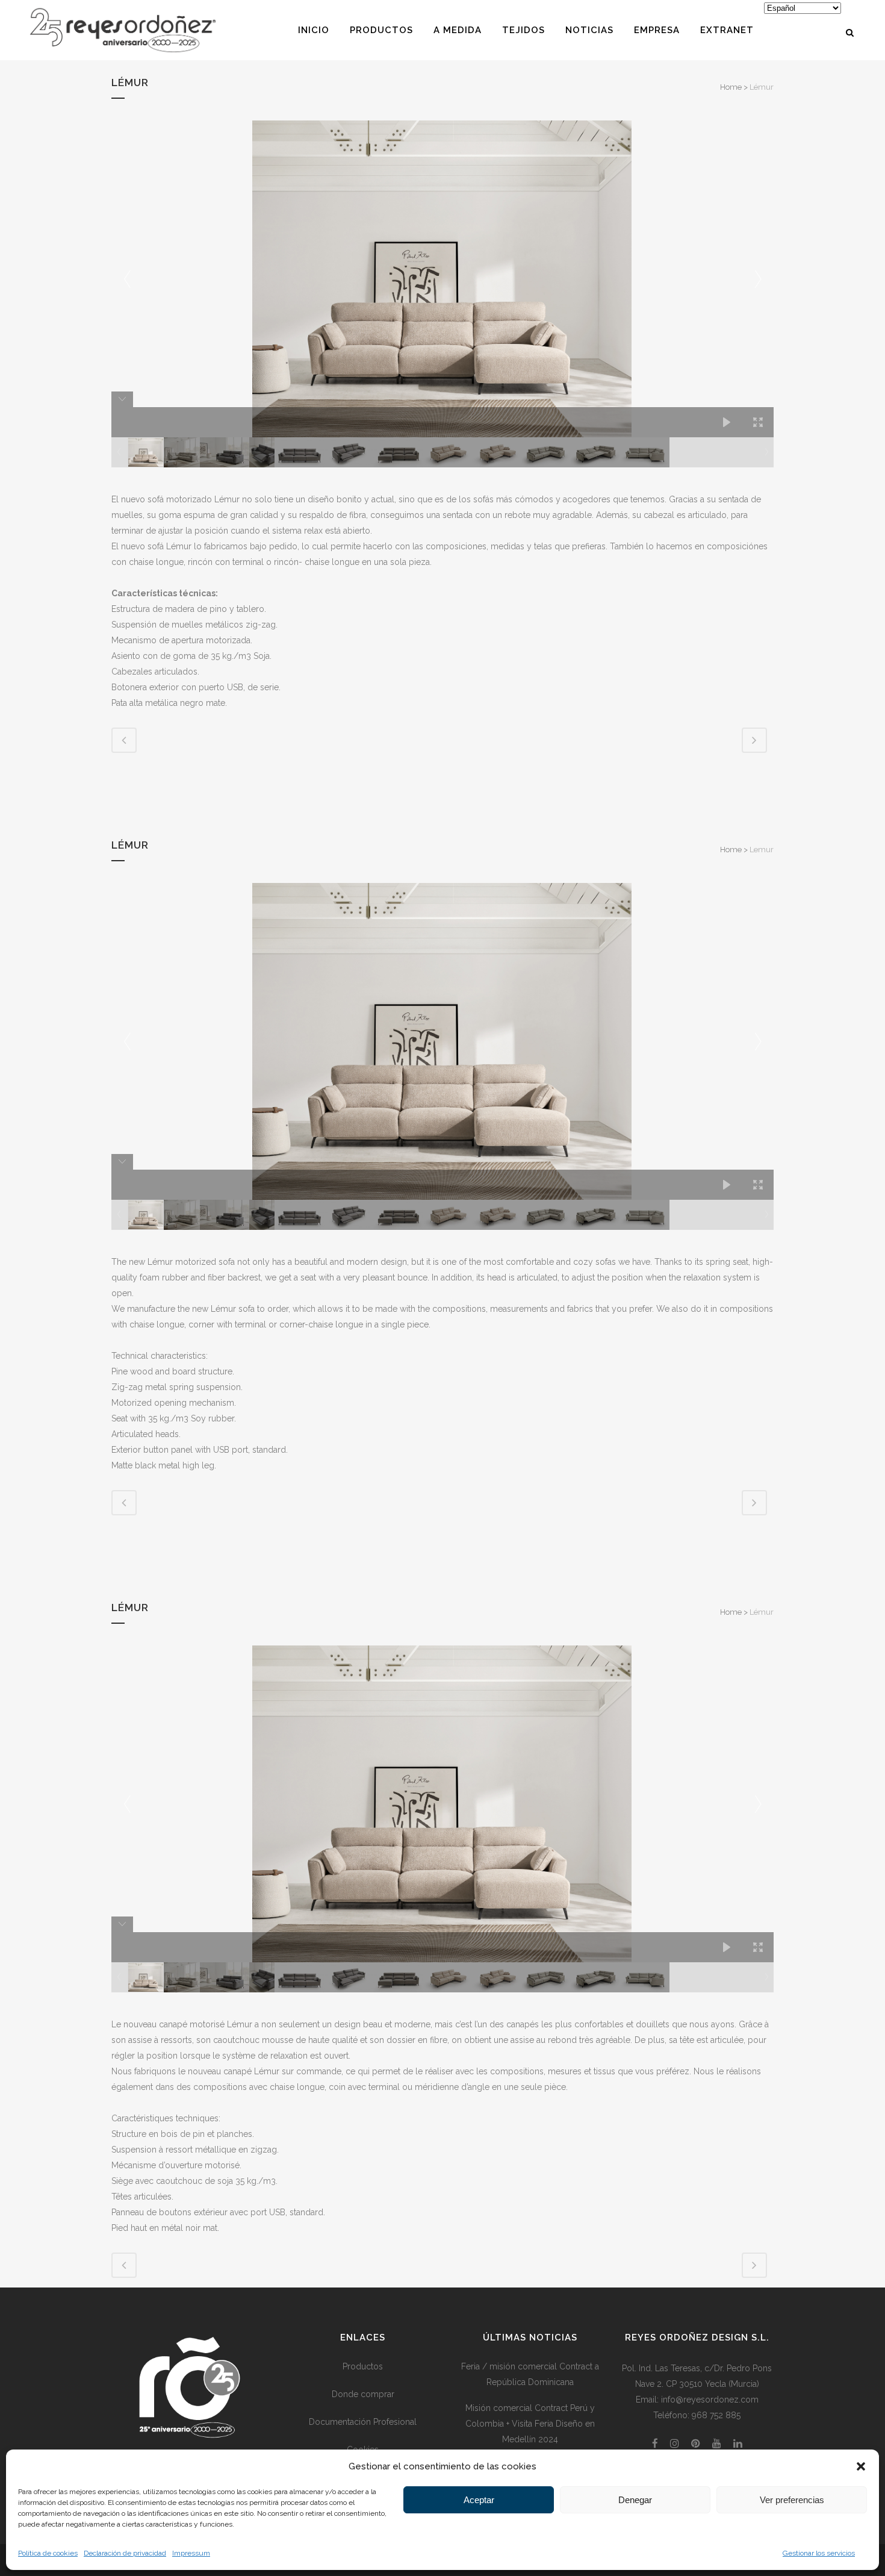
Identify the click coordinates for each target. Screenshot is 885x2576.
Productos (363, 2366)
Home (731, 87)
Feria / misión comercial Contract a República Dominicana (530, 2374)
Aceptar (479, 2500)
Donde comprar (363, 2394)
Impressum (191, 2553)
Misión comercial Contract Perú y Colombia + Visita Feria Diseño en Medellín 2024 (530, 2424)
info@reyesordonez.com (710, 2400)
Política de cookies (48, 2553)
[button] (861, 2466)
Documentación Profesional (363, 2422)
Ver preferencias (792, 2500)
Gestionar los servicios (819, 2553)
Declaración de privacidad (125, 2553)
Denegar (635, 2500)
